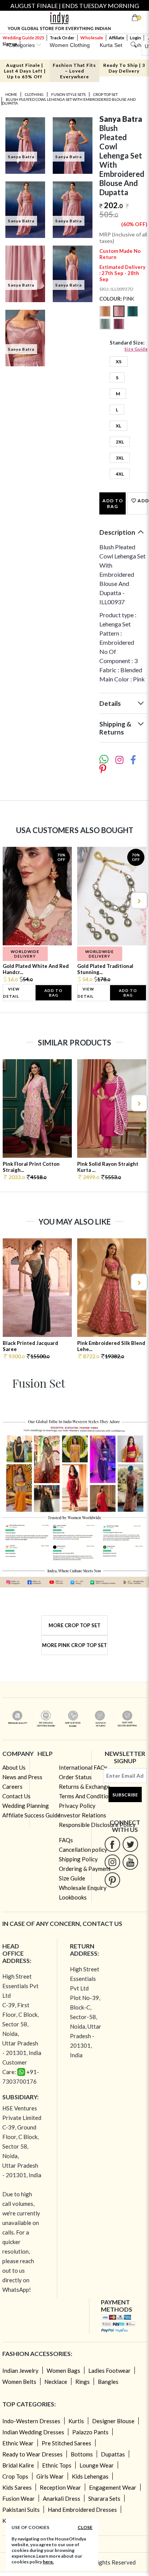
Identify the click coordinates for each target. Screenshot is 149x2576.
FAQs (66, 1840)
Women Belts (19, 2382)
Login (135, 38)
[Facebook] (113, 1844)
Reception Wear (60, 2487)
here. (48, 2562)
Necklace (56, 2382)
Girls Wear (50, 2476)
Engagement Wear (113, 2487)
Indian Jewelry (20, 2371)
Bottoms (82, 2454)
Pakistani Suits (21, 2510)
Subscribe (125, 1795)
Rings (83, 2382)
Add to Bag (113, 503)
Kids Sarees (17, 2487)
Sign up (10, 44)
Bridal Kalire (18, 2465)
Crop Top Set (105, 94)
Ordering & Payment (85, 1869)
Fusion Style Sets (68, 94)
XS (119, 362)
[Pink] (120, 315)
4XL (120, 474)
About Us (14, 1767)
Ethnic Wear (18, 2443)
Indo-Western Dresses (31, 2421)
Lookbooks (73, 1897)
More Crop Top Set (74, 1625)
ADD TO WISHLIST (142, 501)
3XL (120, 458)
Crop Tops (15, 2476)
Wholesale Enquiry (83, 1888)
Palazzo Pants (90, 2432)
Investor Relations (83, 1815)
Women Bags (63, 2371)
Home (11, 94)
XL (118, 426)
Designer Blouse (113, 2421)
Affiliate (117, 38)
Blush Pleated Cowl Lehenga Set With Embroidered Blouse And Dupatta (69, 101)
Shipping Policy (78, 1859)
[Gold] (106, 315)
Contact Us (16, 1796)
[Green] (133, 315)
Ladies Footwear (109, 2371)
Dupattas (113, 2454)
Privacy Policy (77, 1806)
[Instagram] (113, 1862)
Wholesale (92, 38)
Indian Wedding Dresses (33, 2432)
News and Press (22, 1777)
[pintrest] (113, 1880)
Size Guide (136, 349)
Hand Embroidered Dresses (82, 2510)
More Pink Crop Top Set (74, 1645)
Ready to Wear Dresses (32, 2454)
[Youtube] (130, 1862)
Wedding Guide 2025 (23, 38)
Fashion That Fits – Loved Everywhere (74, 71)
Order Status (75, 1777)
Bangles (108, 2382)
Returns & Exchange (84, 1786)
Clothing (34, 94)
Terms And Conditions (87, 1796)
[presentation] (11, 900)
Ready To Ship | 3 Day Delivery (124, 68)
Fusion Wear (19, 2498)
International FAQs (83, 1767)
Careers (12, 1786)
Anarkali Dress (62, 2498)
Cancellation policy (83, 1849)
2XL (120, 442)
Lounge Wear (97, 2465)
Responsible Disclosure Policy (97, 1825)
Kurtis (76, 2421)
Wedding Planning (26, 1806)
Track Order (62, 38)
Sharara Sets (104, 2498)
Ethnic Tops (57, 2465)
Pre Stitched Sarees (66, 2443)
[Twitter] (130, 1844)
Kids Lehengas (90, 2476)
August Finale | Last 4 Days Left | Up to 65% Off (25, 71)
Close (85, 2527)
